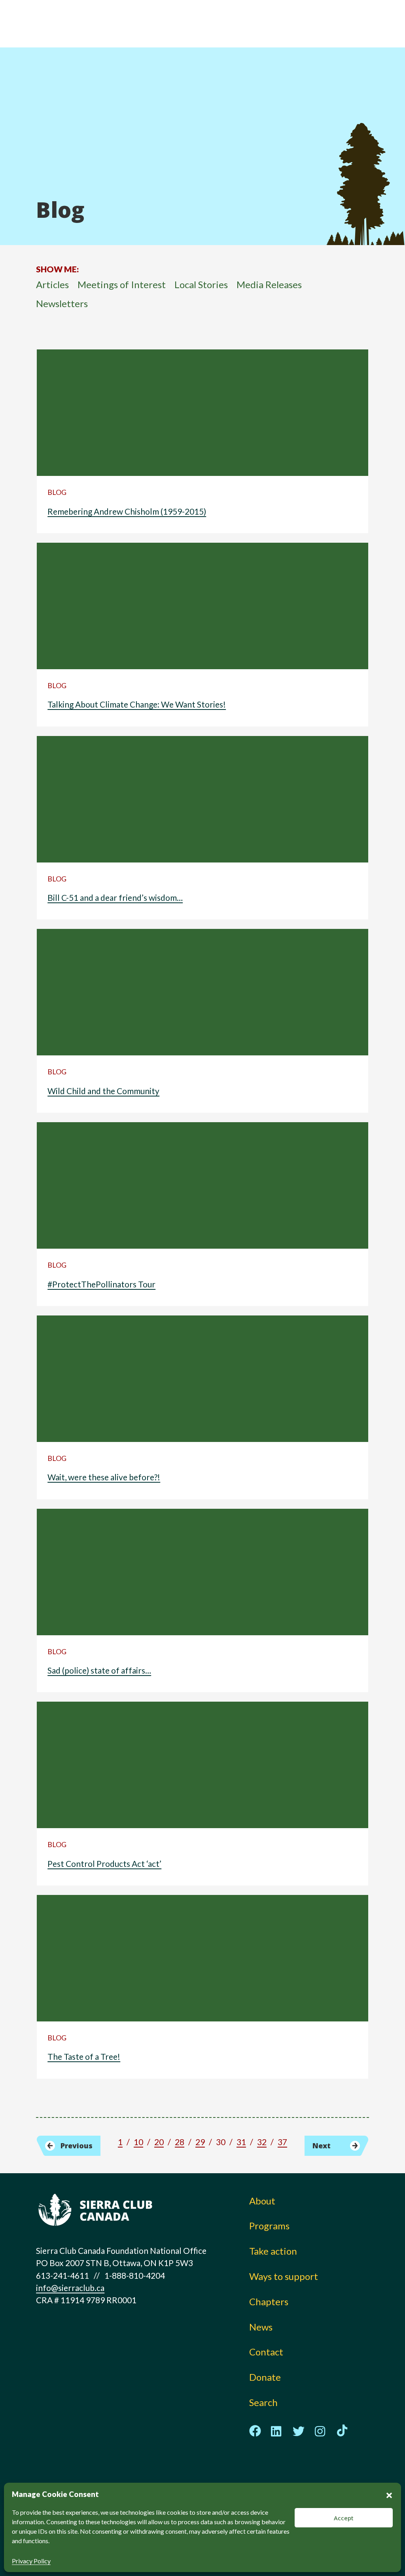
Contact (266, 2352)
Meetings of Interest (122, 284)
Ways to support (284, 2276)
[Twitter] (299, 2431)
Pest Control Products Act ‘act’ (104, 1864)
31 (241, 2142)
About (262, 2201)
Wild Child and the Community (103, 1091)
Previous (77, 2146)
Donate (265, 2377)
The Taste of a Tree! (84, 2056)
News (261, 2327)
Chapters (269, 2301)
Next (322, 2146)
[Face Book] (255, 2431)
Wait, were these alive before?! (104, 1477)
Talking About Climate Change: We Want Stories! (137, 704)
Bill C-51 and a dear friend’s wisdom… (115, 897)
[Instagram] (320, 2431)
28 (180, 2142)
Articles (52, 284)
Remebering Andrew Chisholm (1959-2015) (127, 511)
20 (159, 2142)
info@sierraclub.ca (70, 2288)
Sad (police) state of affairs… (99, 1670)
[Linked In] (277, 2431)
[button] (389, 2494)
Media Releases (269, 284)
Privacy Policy (31, 2561)
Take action (273, 2251)
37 (282, 2142)
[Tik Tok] (342, 2431)
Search (263, 2402)
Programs (269, 2226)
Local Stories (201, 284)
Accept (344, 2518)
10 (138, 2142)
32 (262, 2142)
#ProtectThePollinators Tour (101, 1284)
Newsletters (62, 303)
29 (200, 2142)
